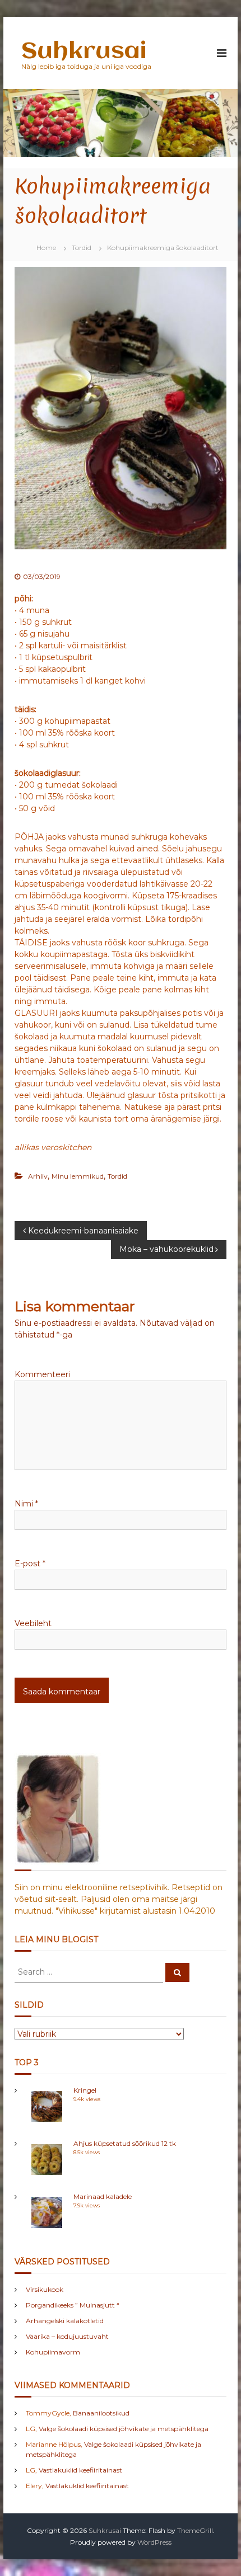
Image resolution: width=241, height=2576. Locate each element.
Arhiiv (38, 1176)
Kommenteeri (42, 1374)
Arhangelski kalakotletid (65, 2321)
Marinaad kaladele (103, 2196)
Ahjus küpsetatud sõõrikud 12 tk (125, 2143)
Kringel (85, 2090)
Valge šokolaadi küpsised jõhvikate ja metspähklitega (124, 2429)
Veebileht (33, 1623)
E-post (30, 1564)
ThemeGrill (195, 2530)
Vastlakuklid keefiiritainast (80, 2470)
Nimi (26, 1504)
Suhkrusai (84, 52)
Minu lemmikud (78, 1176)
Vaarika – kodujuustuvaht (67, 2336)
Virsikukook (45, 2289)
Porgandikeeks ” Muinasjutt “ (73, 2305)
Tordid (82, 248)
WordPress (154, 2542)
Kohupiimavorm (53, 2352)
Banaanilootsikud (101, 2413)
